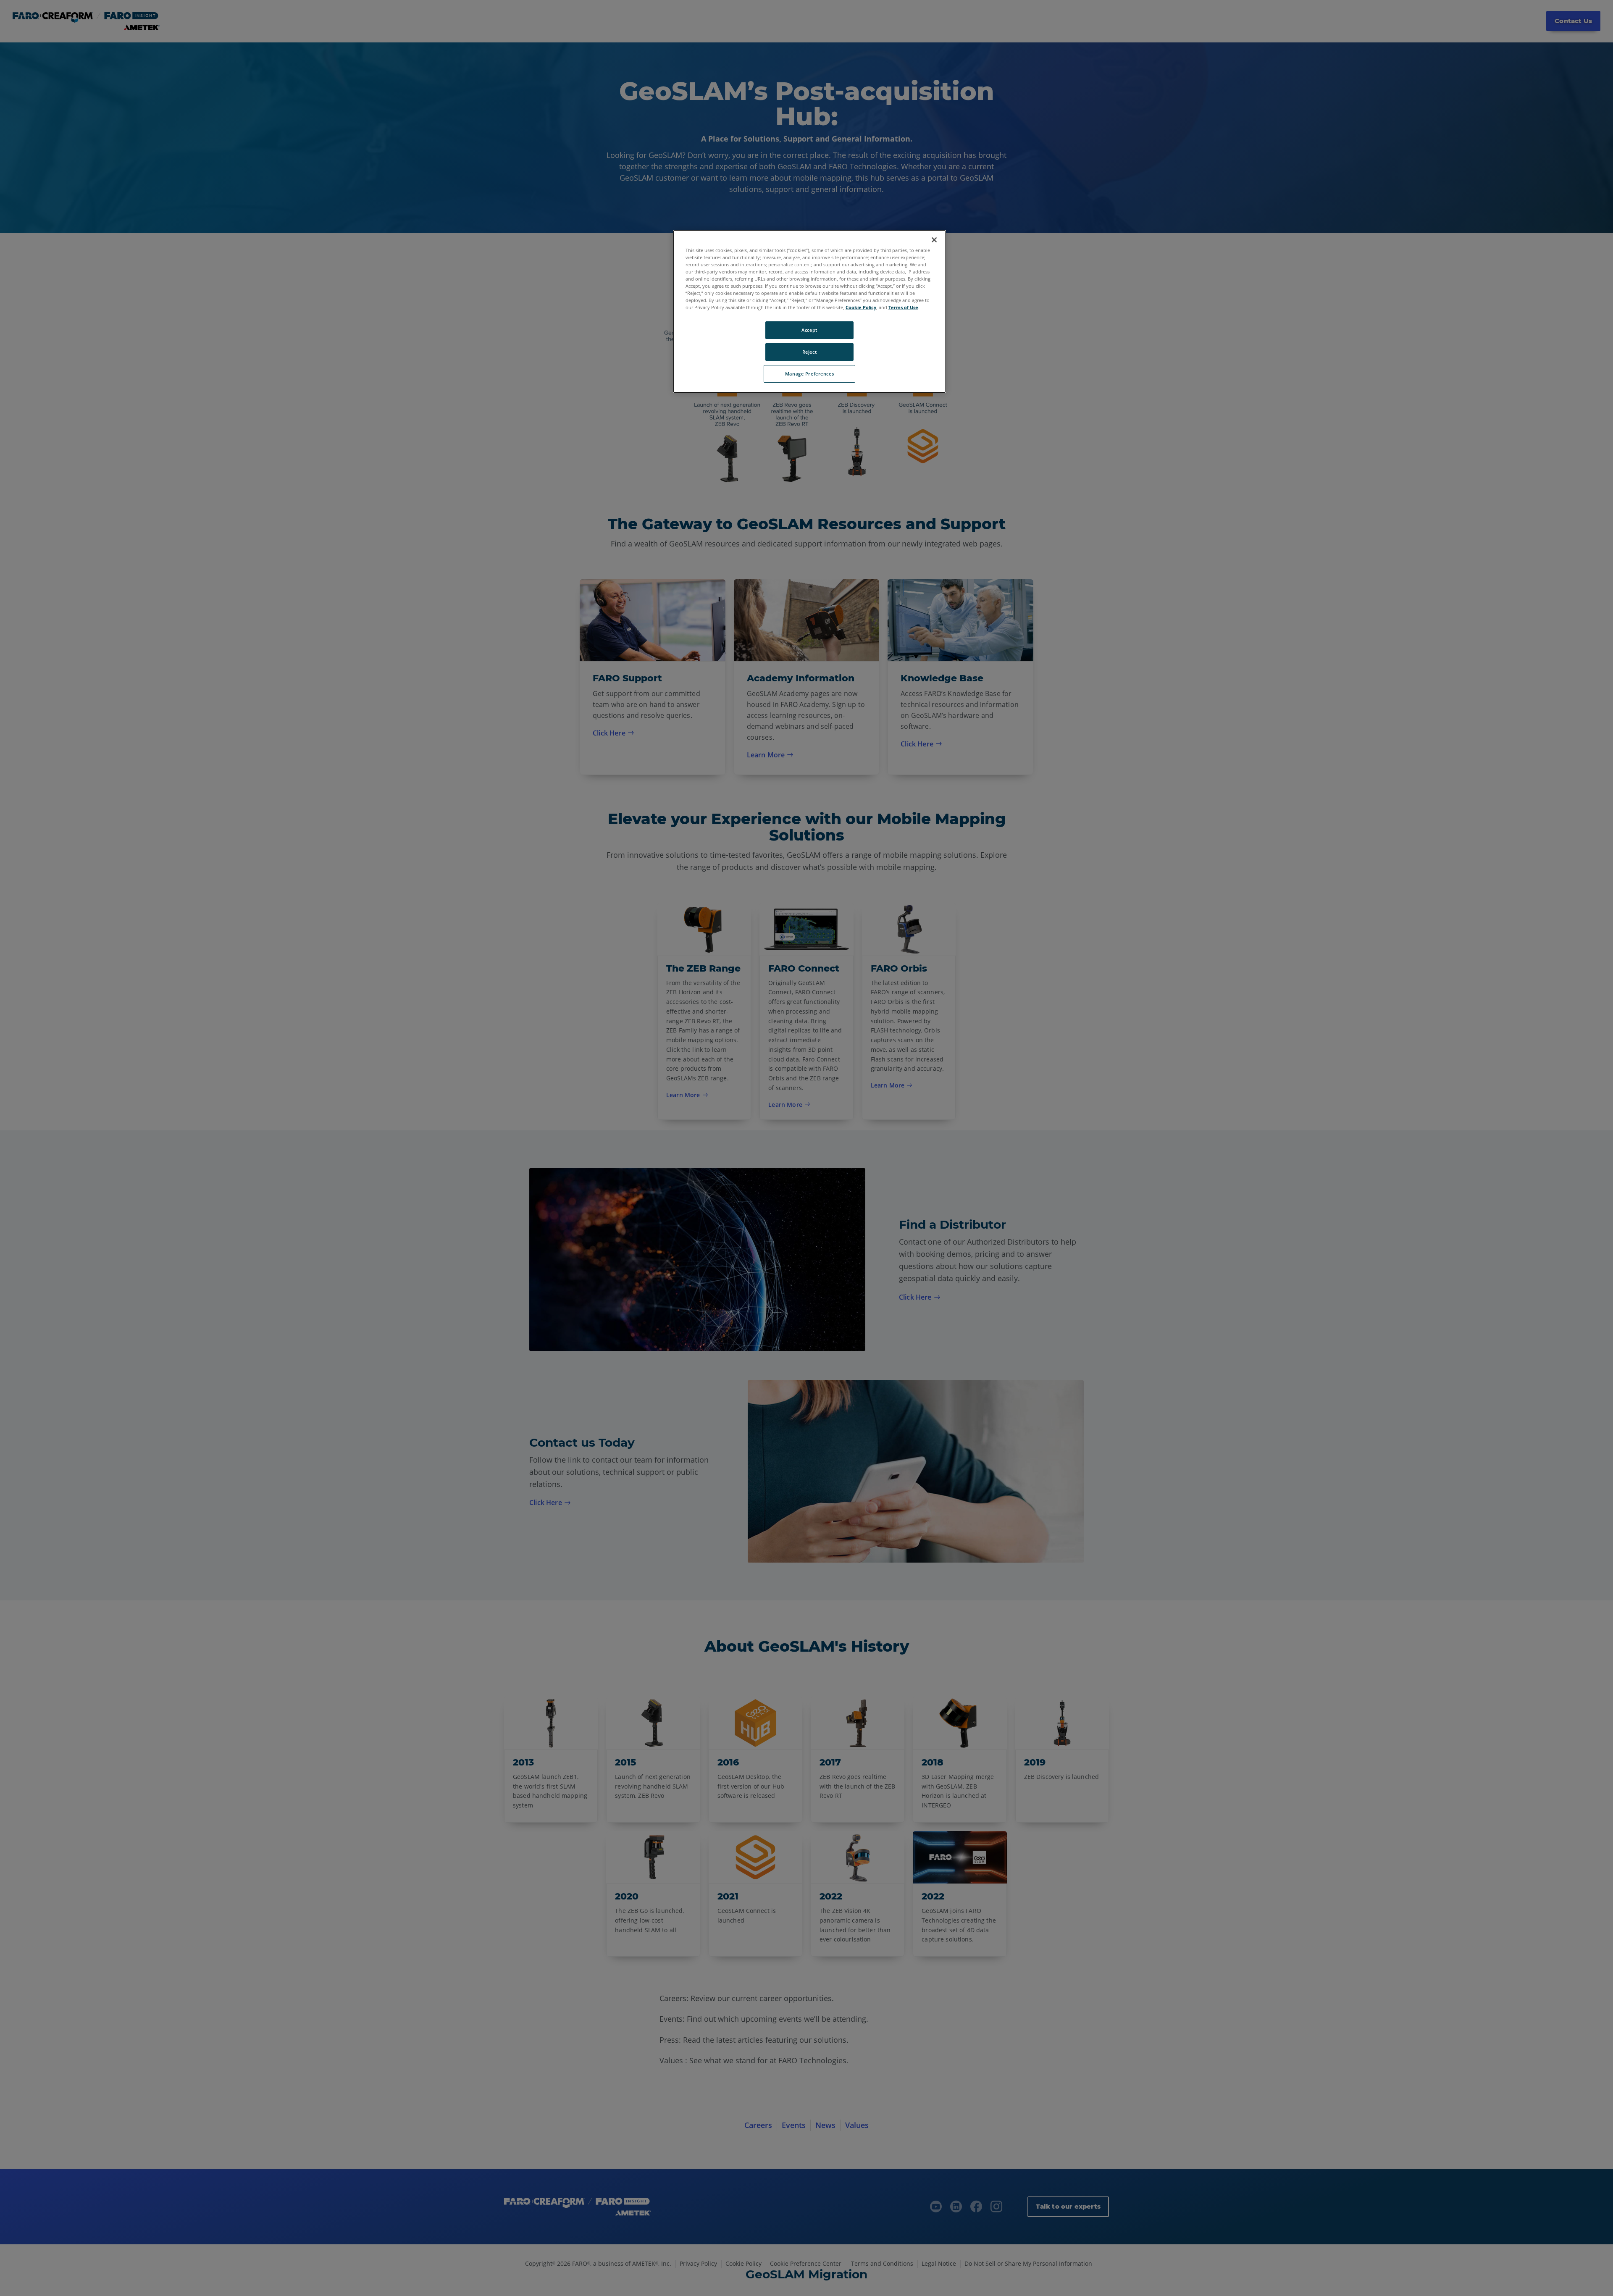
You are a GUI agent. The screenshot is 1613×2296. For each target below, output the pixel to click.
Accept (809, 330)
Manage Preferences (809, 374)
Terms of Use (903, 307)
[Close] (934, 240)
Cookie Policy (861, 307)
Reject (809, 352)
